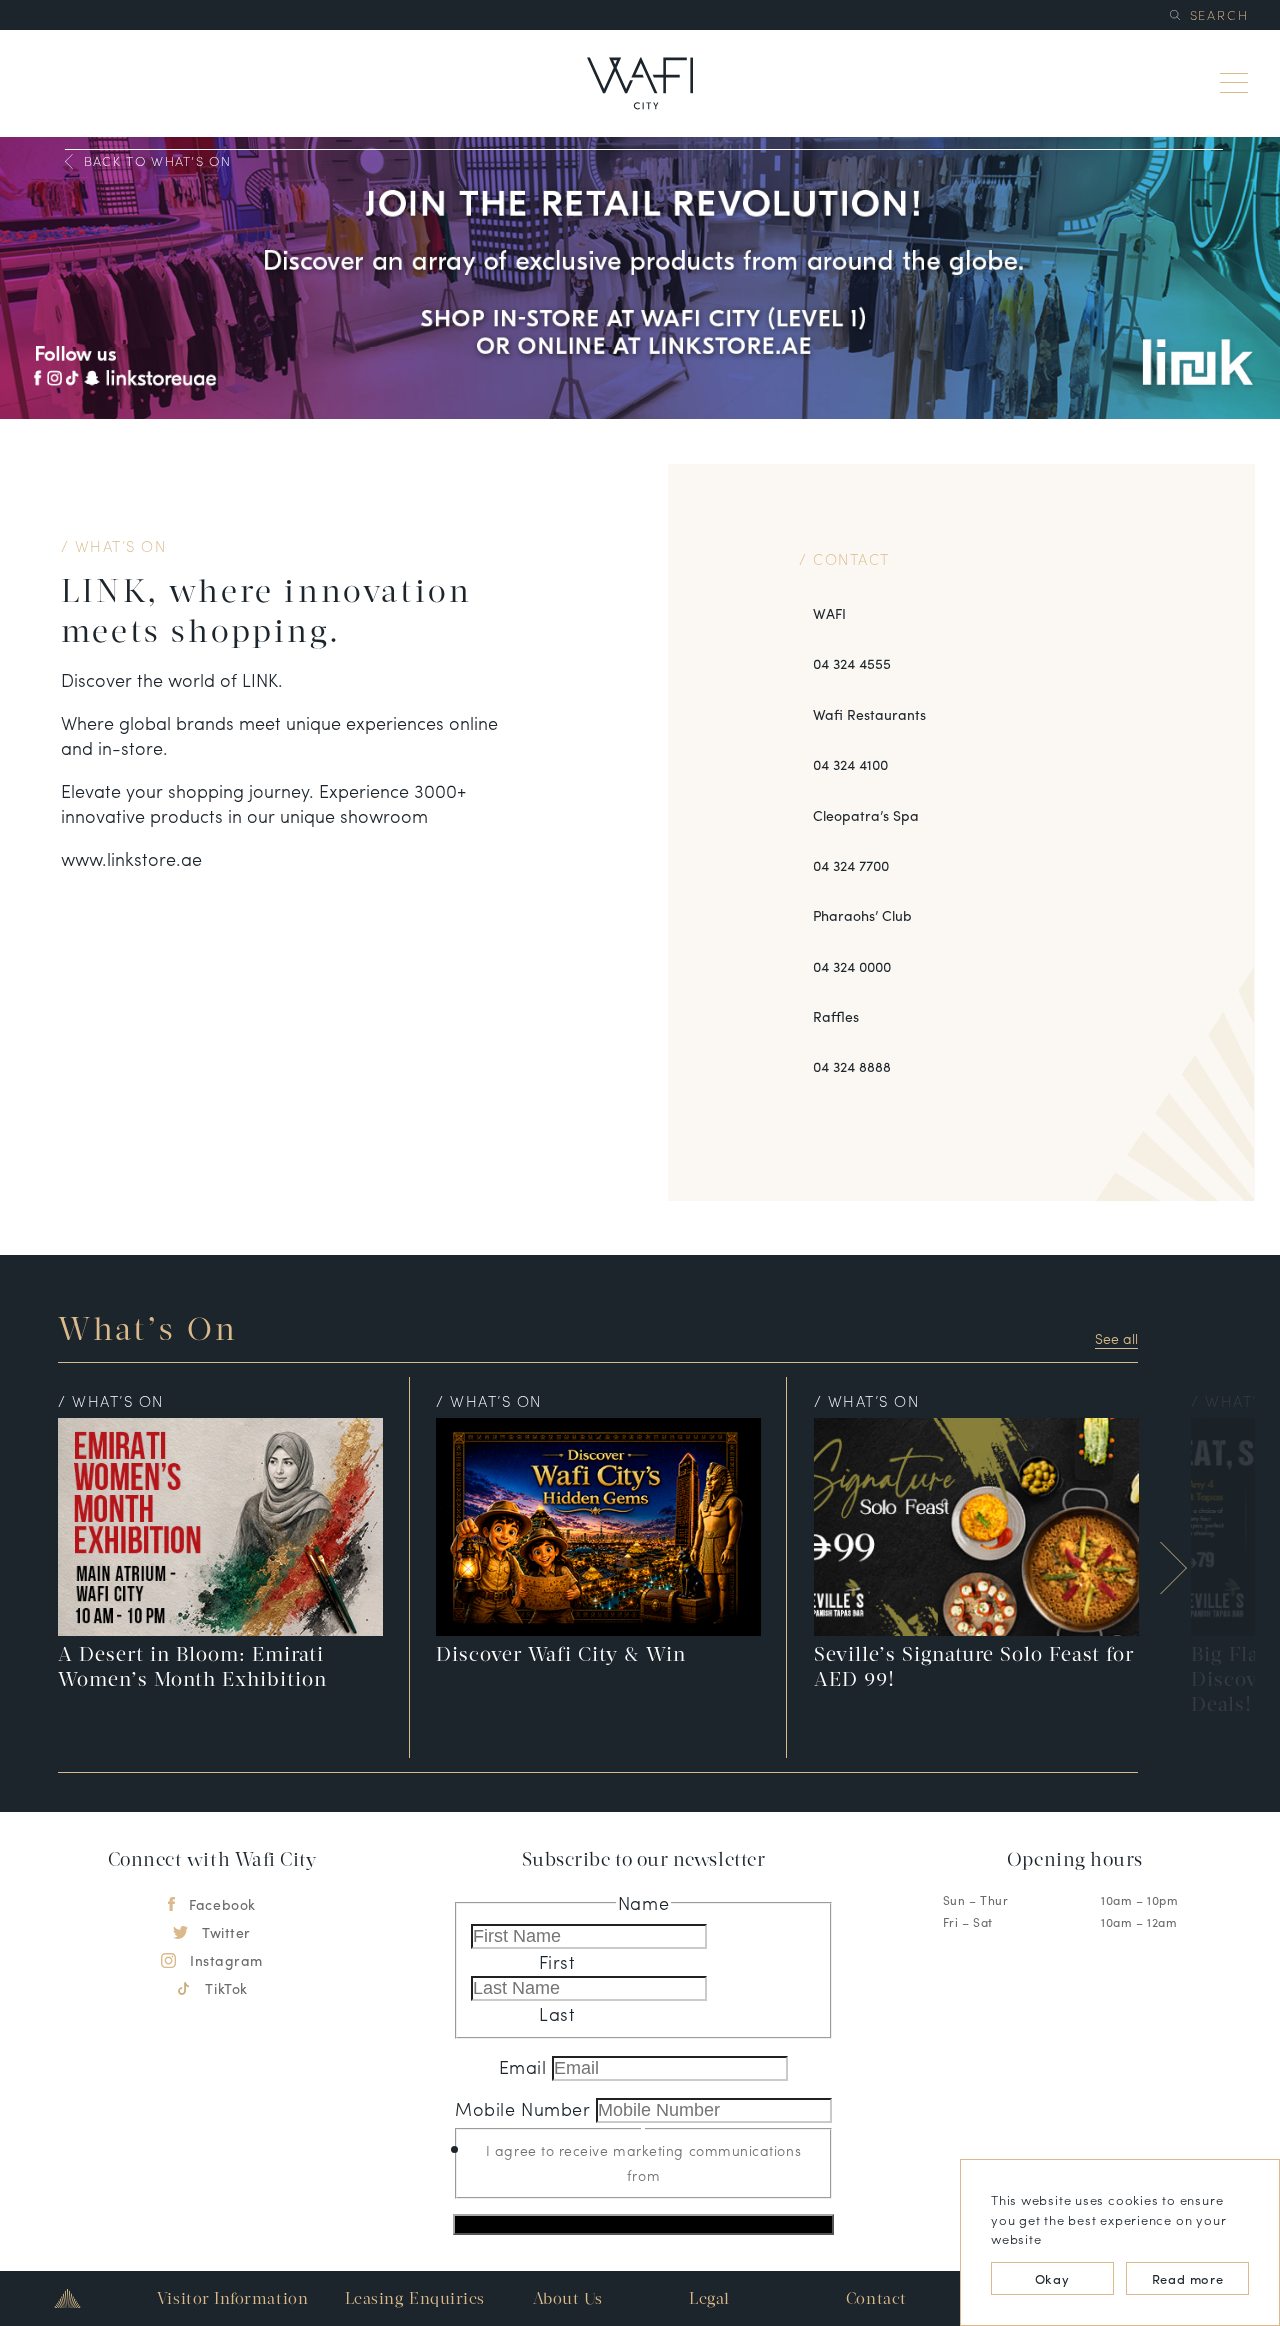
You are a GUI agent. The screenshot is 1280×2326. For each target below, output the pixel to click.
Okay (1052, 2278)
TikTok (226, 1988)
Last (557, 2013)
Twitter (226, 1932)
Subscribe (643, 2224)
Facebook (222, 1904)
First (557, 1961)
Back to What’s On (157, 161)
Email (525, 2066)
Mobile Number (525, 2108)
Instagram (226, 1960)
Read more (1188, 2278)
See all (1116, 1338)
